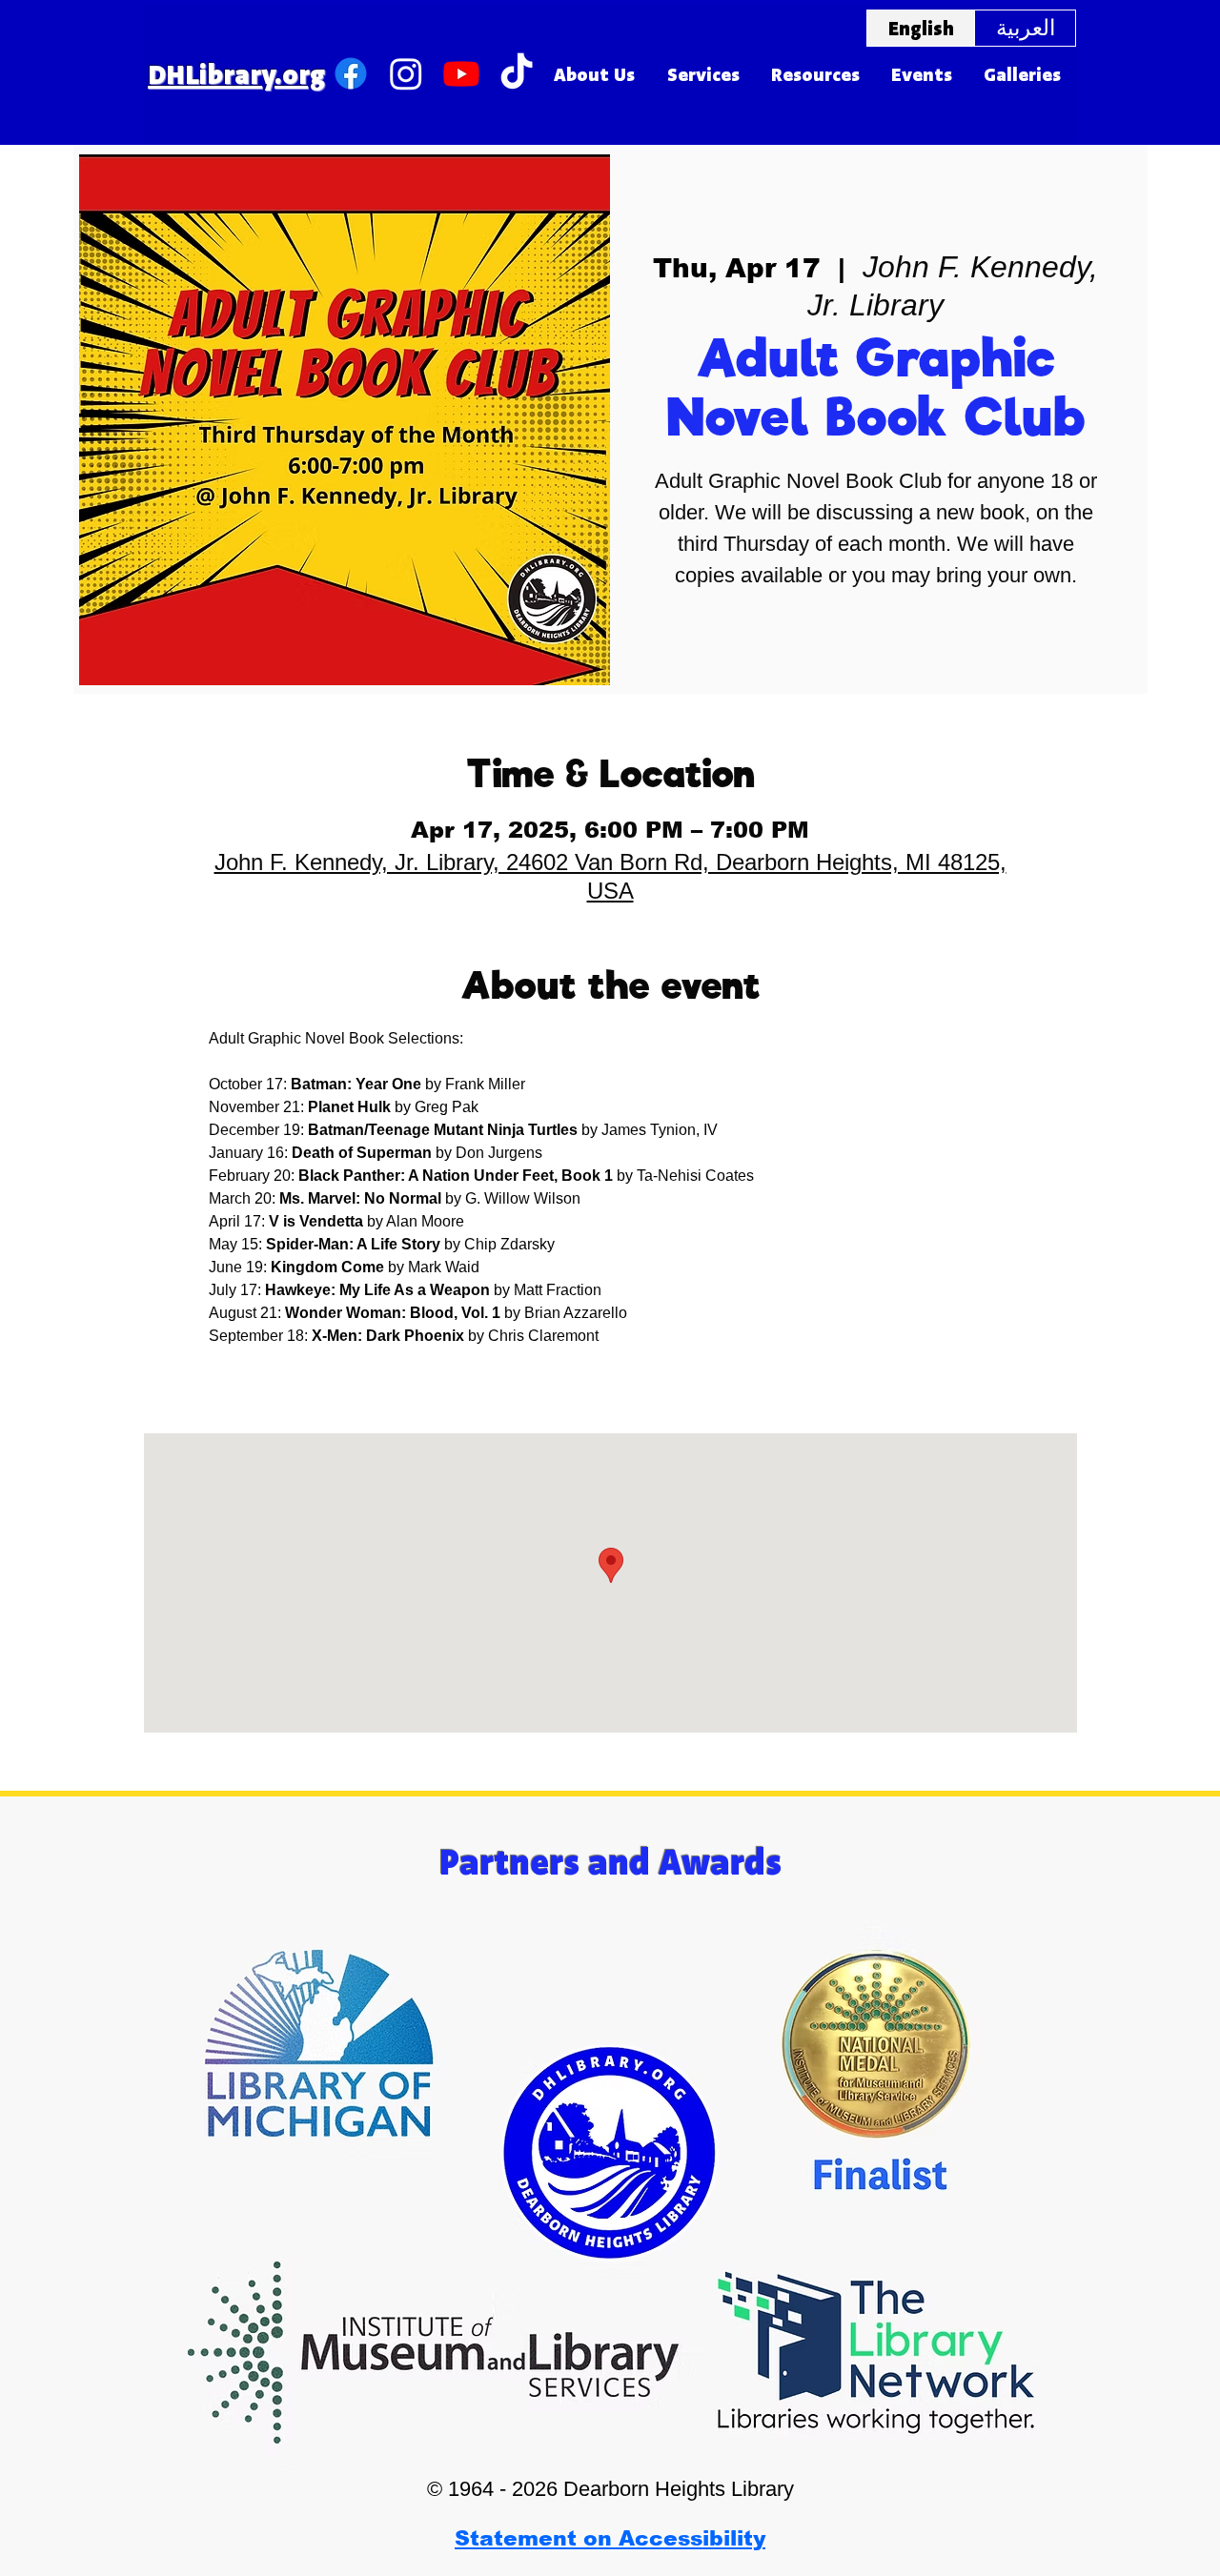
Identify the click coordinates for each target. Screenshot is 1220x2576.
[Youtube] (461, 73)
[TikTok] (517, 73)
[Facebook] (351, 73)
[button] (594, 74)
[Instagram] (406, 73)
